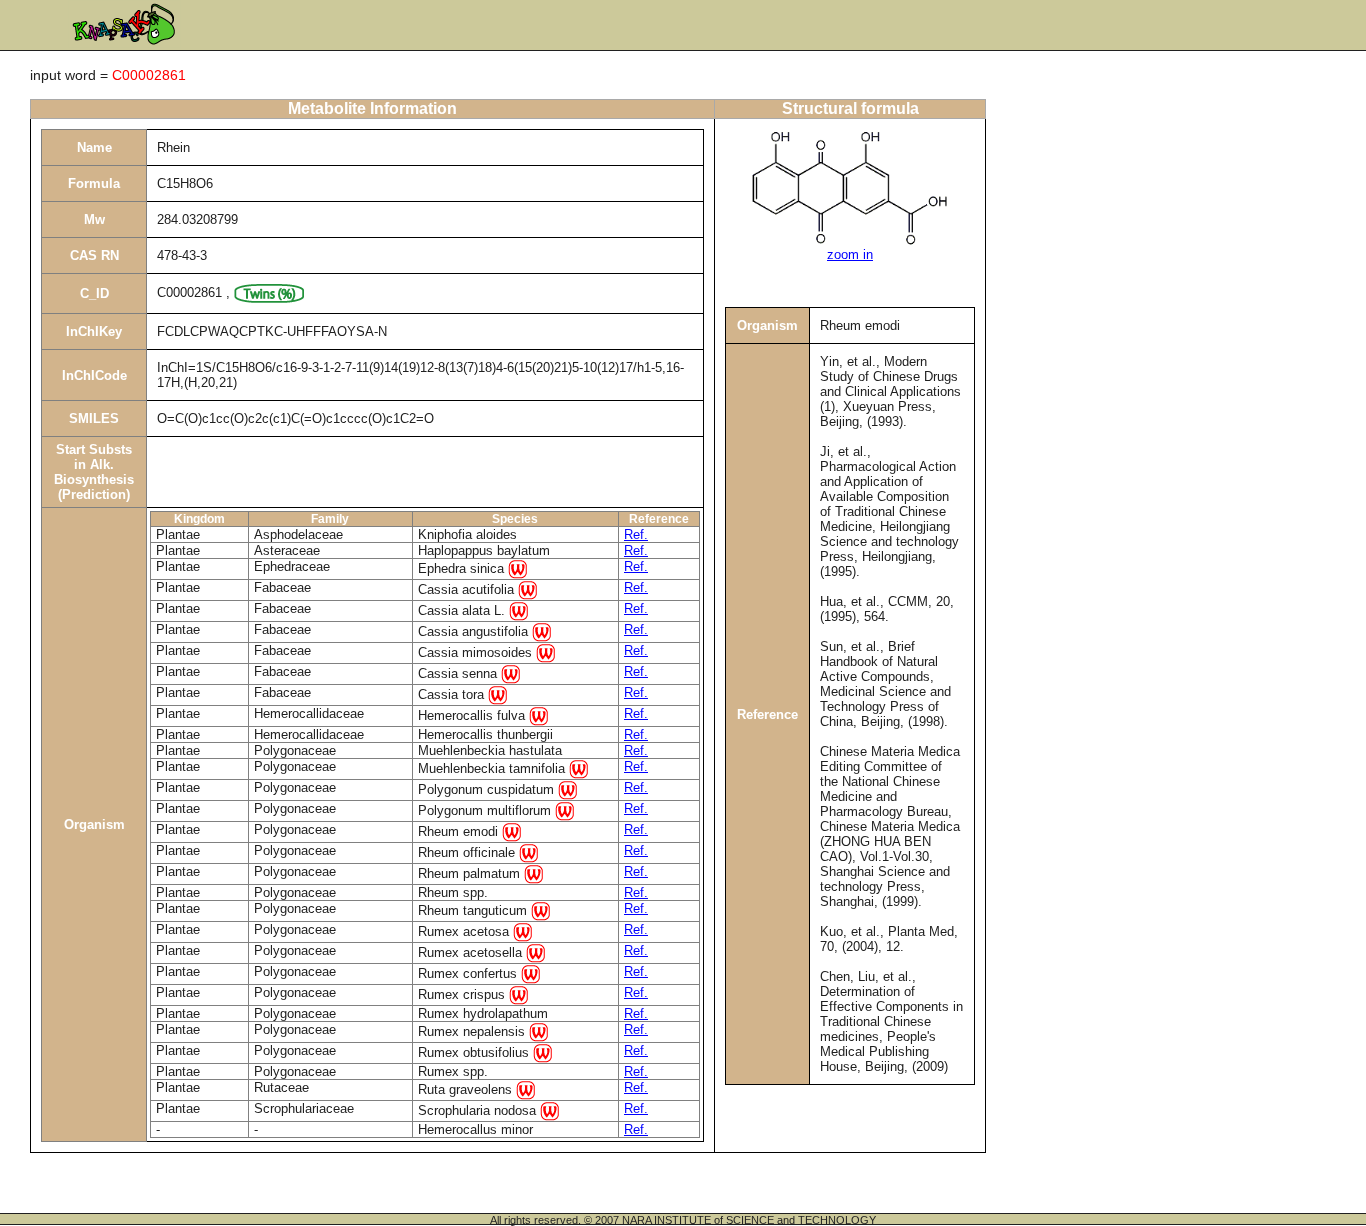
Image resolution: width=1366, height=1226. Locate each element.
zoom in (850, 254)
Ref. (636, 534)
